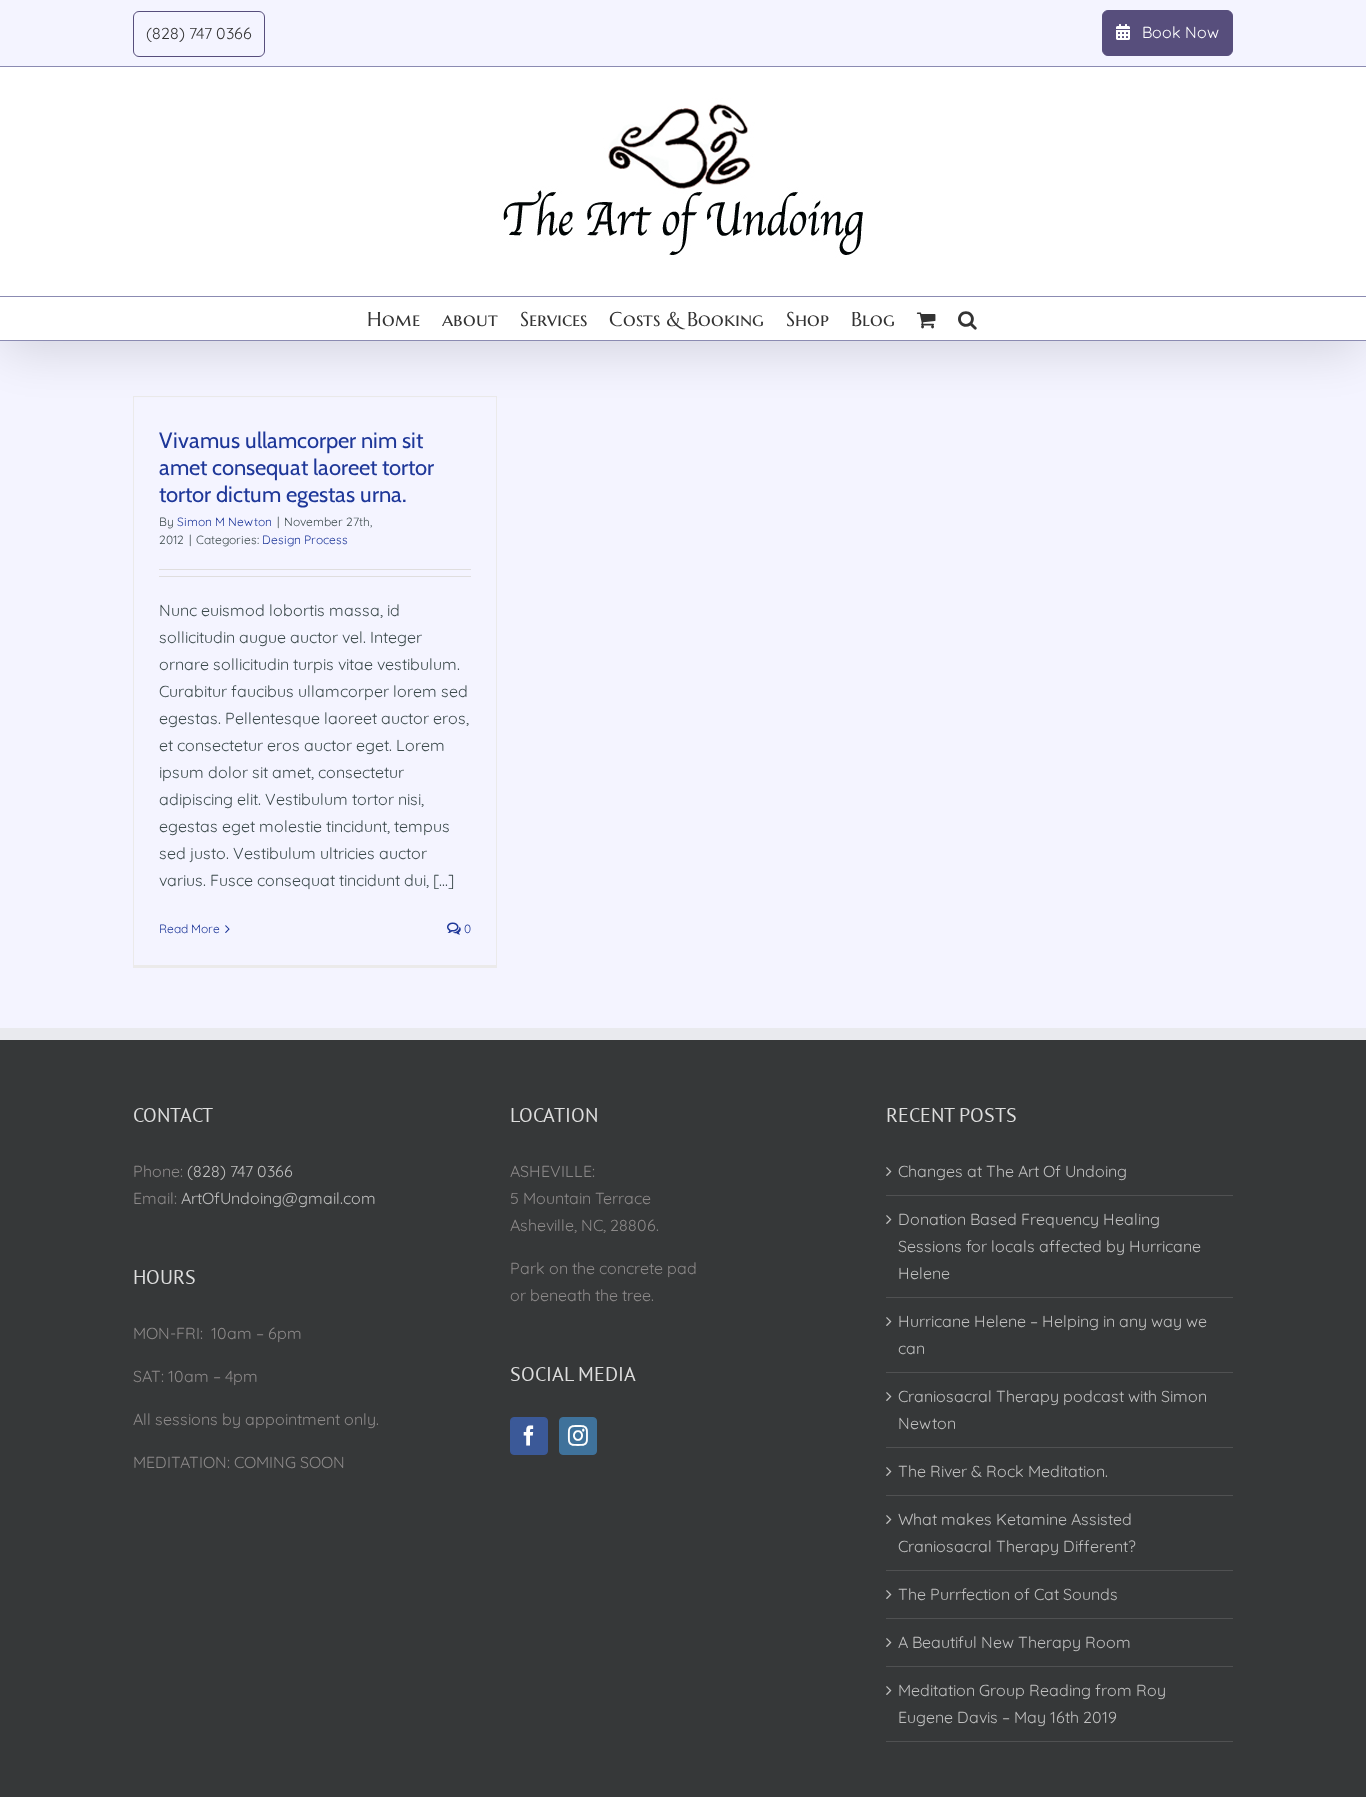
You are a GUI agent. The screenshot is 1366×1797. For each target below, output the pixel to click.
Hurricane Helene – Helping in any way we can (1052, 1334)
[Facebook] (529, 1436)
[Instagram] (578, 1436)
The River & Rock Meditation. (1003, 1471)
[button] (967, 318)
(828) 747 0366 (240, 1171)
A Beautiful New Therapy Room (1014, 1642)
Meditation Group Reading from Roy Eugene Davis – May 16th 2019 (1032, 1703)
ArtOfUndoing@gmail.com (278, 1198)
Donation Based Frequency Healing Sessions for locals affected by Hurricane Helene (1049, 1246)
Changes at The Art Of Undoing (1012, 1171)
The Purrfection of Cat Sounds (1008, 1594)
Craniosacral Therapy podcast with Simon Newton (1052, 1409)
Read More (189, 928)
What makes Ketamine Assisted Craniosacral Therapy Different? (1017, 1532)
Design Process (305, 539)
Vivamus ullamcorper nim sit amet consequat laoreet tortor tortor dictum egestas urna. (296, 467)
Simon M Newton (224, 521)
